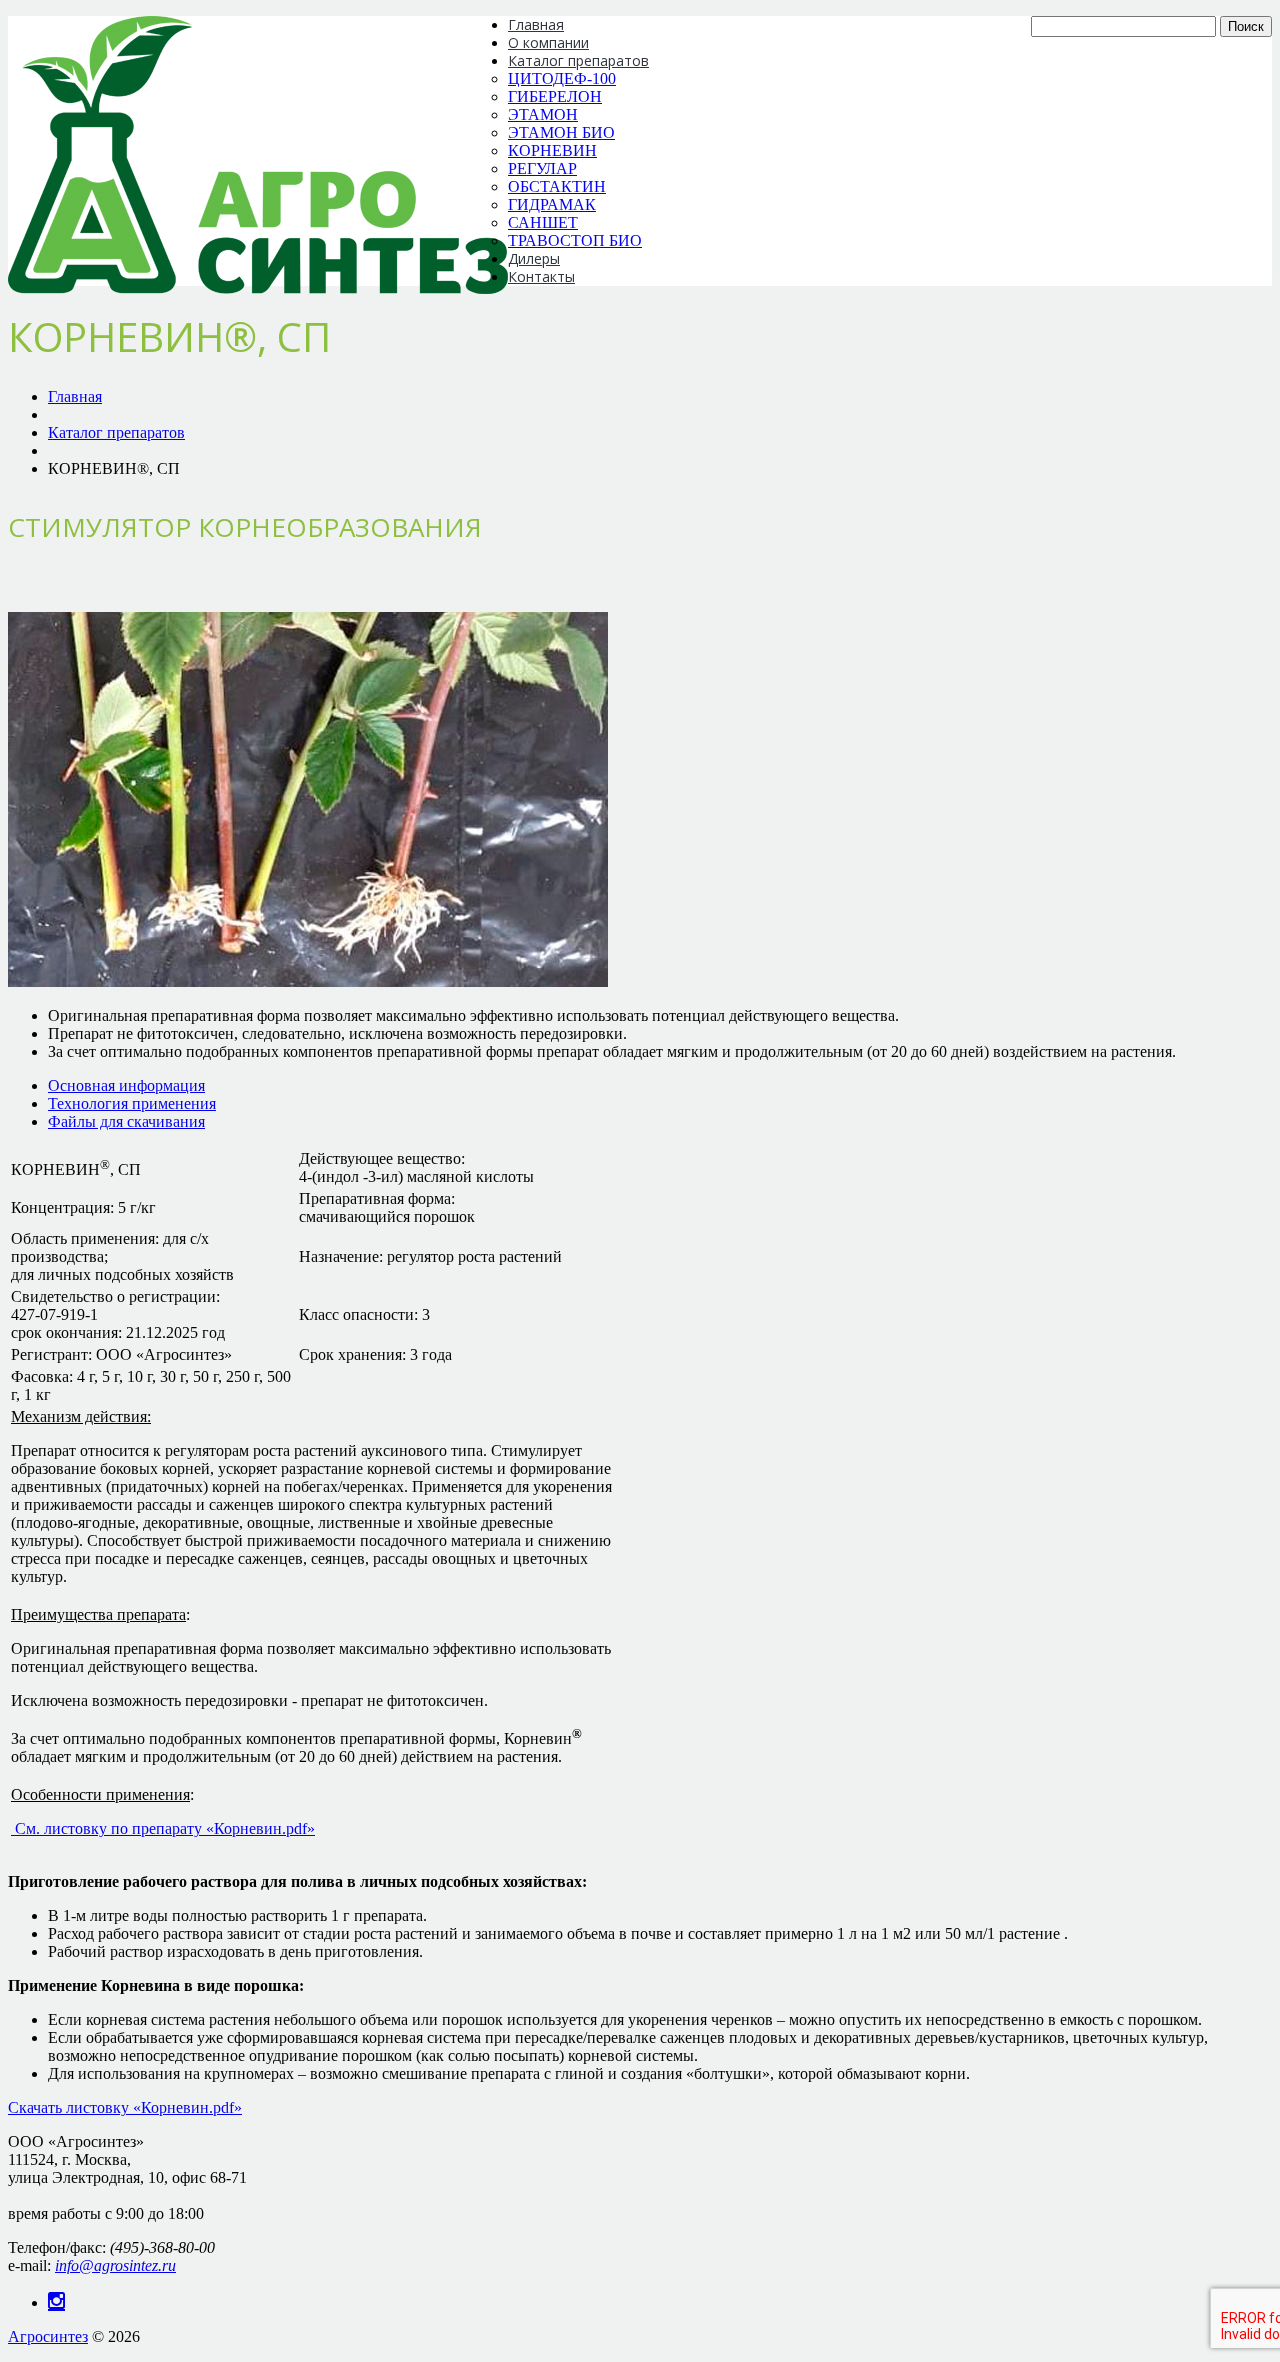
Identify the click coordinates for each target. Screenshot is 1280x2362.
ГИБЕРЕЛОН (555, 96)
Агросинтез (48, 2336)
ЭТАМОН (543, 114)
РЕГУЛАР (542, 168)
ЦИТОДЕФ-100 (562, 78)
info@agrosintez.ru (115, 2265)
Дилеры (534, 258)
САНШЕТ (543, 222)
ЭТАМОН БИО (561, 132)
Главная (536, 24)
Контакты (541, 276)
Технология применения (132, 1103)
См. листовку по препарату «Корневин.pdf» (163, 1828)
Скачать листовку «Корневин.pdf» (125, 2107)
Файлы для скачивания (126, 1121)
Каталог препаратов (578, 60)
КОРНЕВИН (552, 150)
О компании (548, 42)
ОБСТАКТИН (557, 186)
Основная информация (126, 1085)
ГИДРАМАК (552, 204)
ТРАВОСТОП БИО (575, 240)
